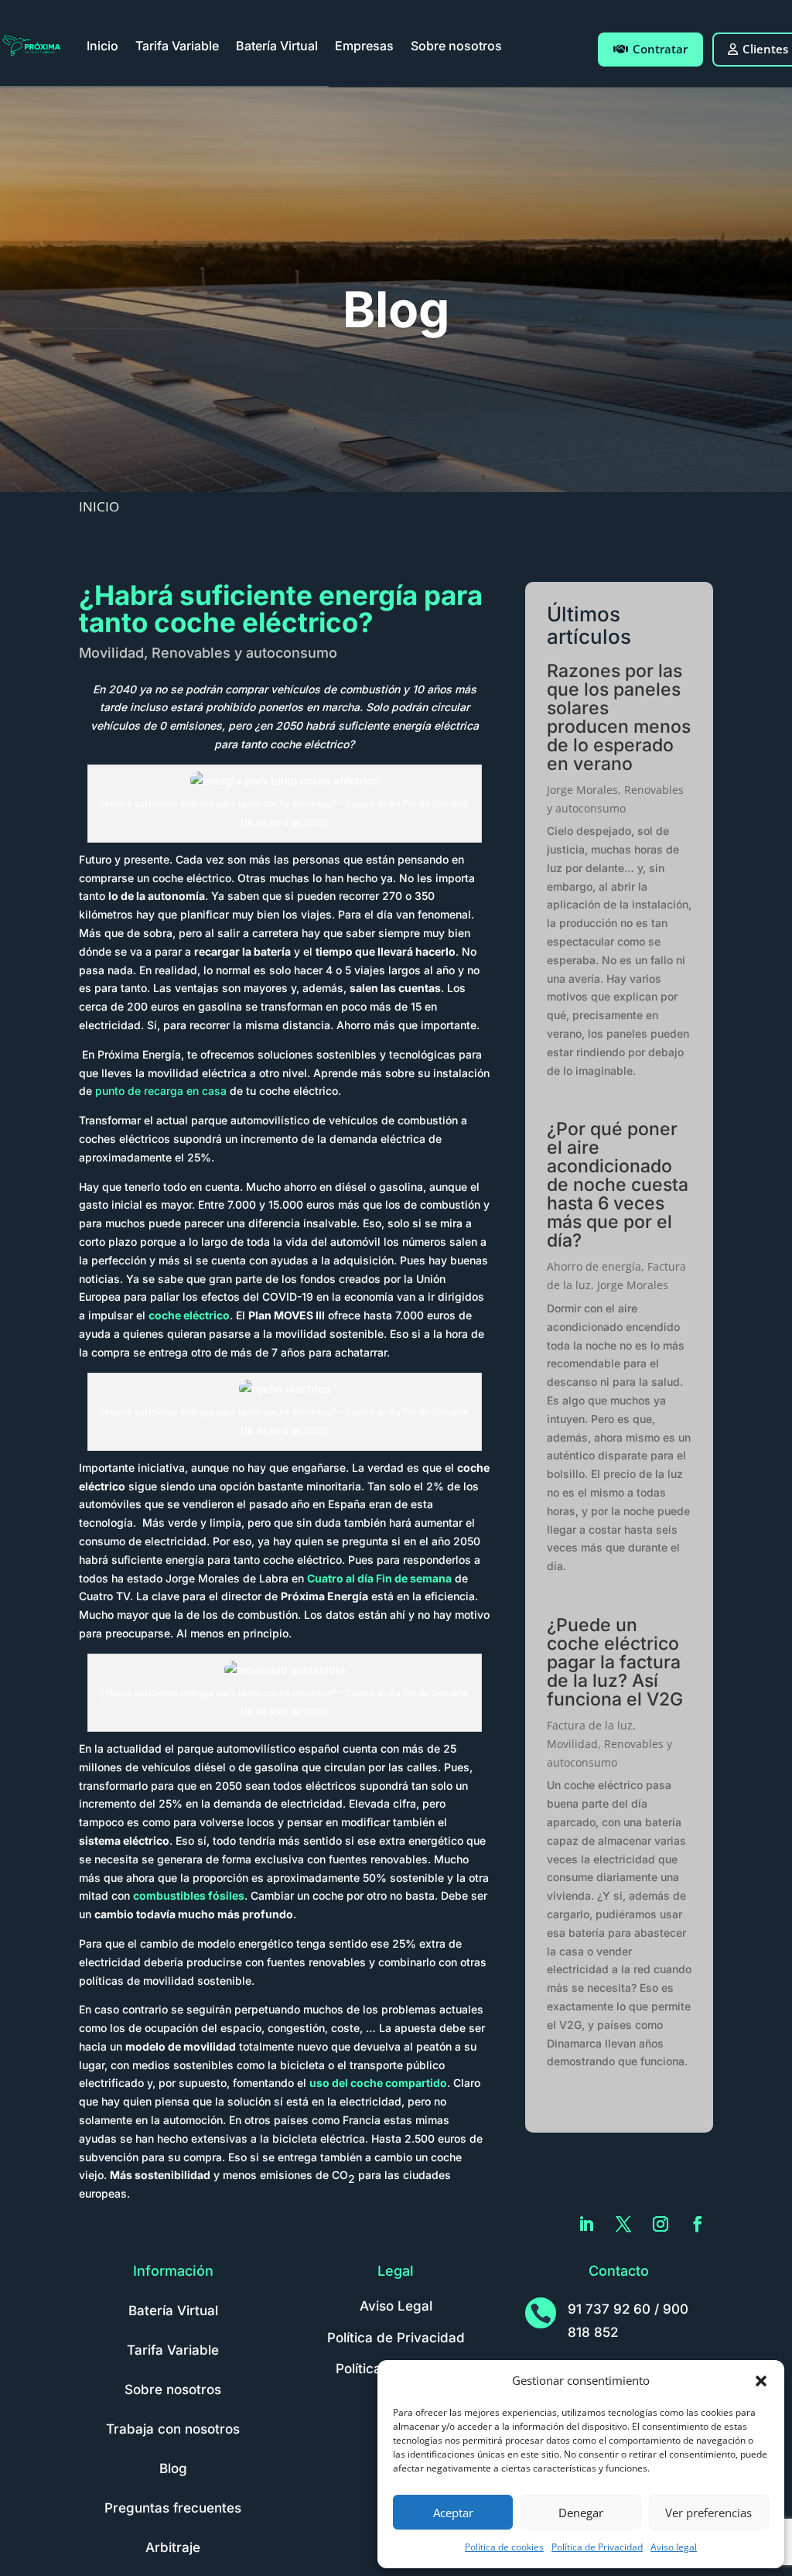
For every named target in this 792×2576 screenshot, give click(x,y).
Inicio (102, 46)
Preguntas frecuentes (173, 2508)
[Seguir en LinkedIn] (586, 2224)
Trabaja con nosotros (173, 2429)
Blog (173, 2468)
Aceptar (453, 2513)
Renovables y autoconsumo (244, 653)
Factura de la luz (590, 1725)
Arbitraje (173, 2547)
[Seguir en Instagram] (661, 2224)
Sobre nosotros (456, 46)
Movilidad (111, 653)
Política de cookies (504, 2547)
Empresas (364, 46)
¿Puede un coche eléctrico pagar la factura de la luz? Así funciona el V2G (615, 1662)
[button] (761, 2381)
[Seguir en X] (623, 2224)
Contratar (660, 49)
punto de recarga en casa (161, 1091)
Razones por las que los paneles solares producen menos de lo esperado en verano (619, 717)
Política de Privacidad (597, 2547)
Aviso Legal (396, 2306)
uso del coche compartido (378, 2083)
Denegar (581, 2513)
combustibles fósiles (189, 1895)
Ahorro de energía (594, 1266)
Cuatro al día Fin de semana (379, 1578)
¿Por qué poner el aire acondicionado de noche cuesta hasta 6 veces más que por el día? (618, 1185)
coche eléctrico (189, 1315)
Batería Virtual (277, 46)
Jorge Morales (582, 790)
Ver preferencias (708, 2513)
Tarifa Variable (177, 46)
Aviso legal (674, 2547)
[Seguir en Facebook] (698, 2224)
